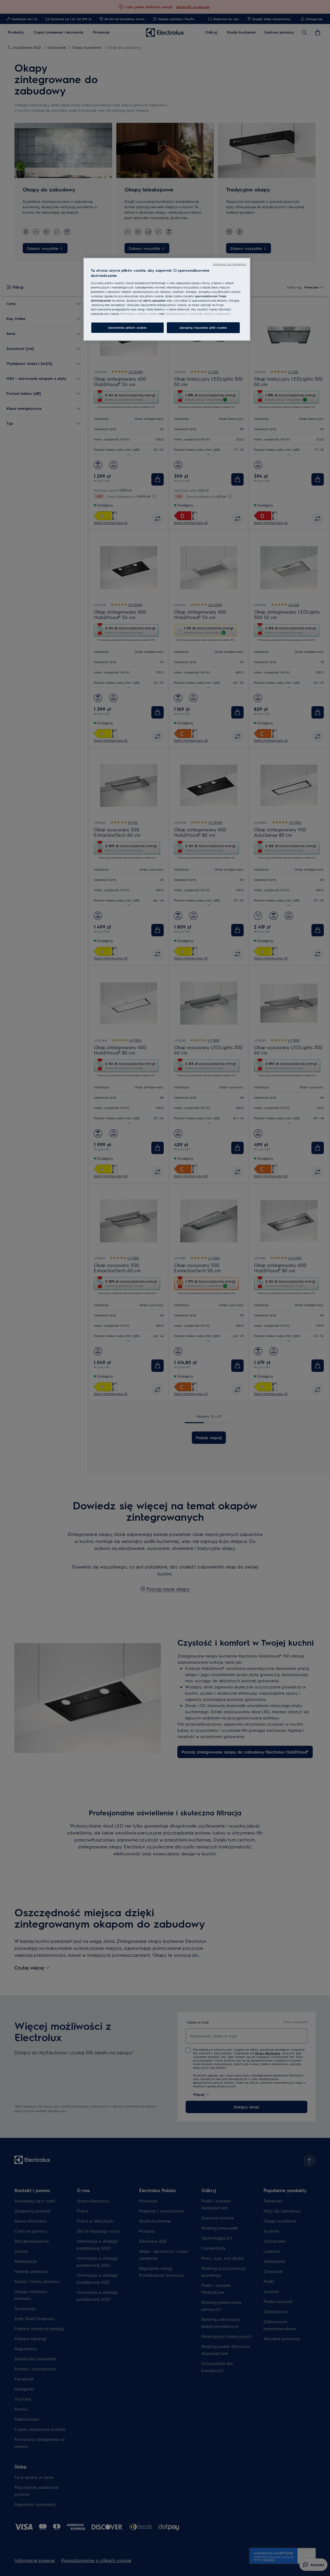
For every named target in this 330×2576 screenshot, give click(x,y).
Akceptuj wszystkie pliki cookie (203, 328)
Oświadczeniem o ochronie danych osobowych (198, 314)
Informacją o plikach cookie (139, 314)
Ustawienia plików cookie (127, 328)
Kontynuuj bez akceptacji (230, 264)
